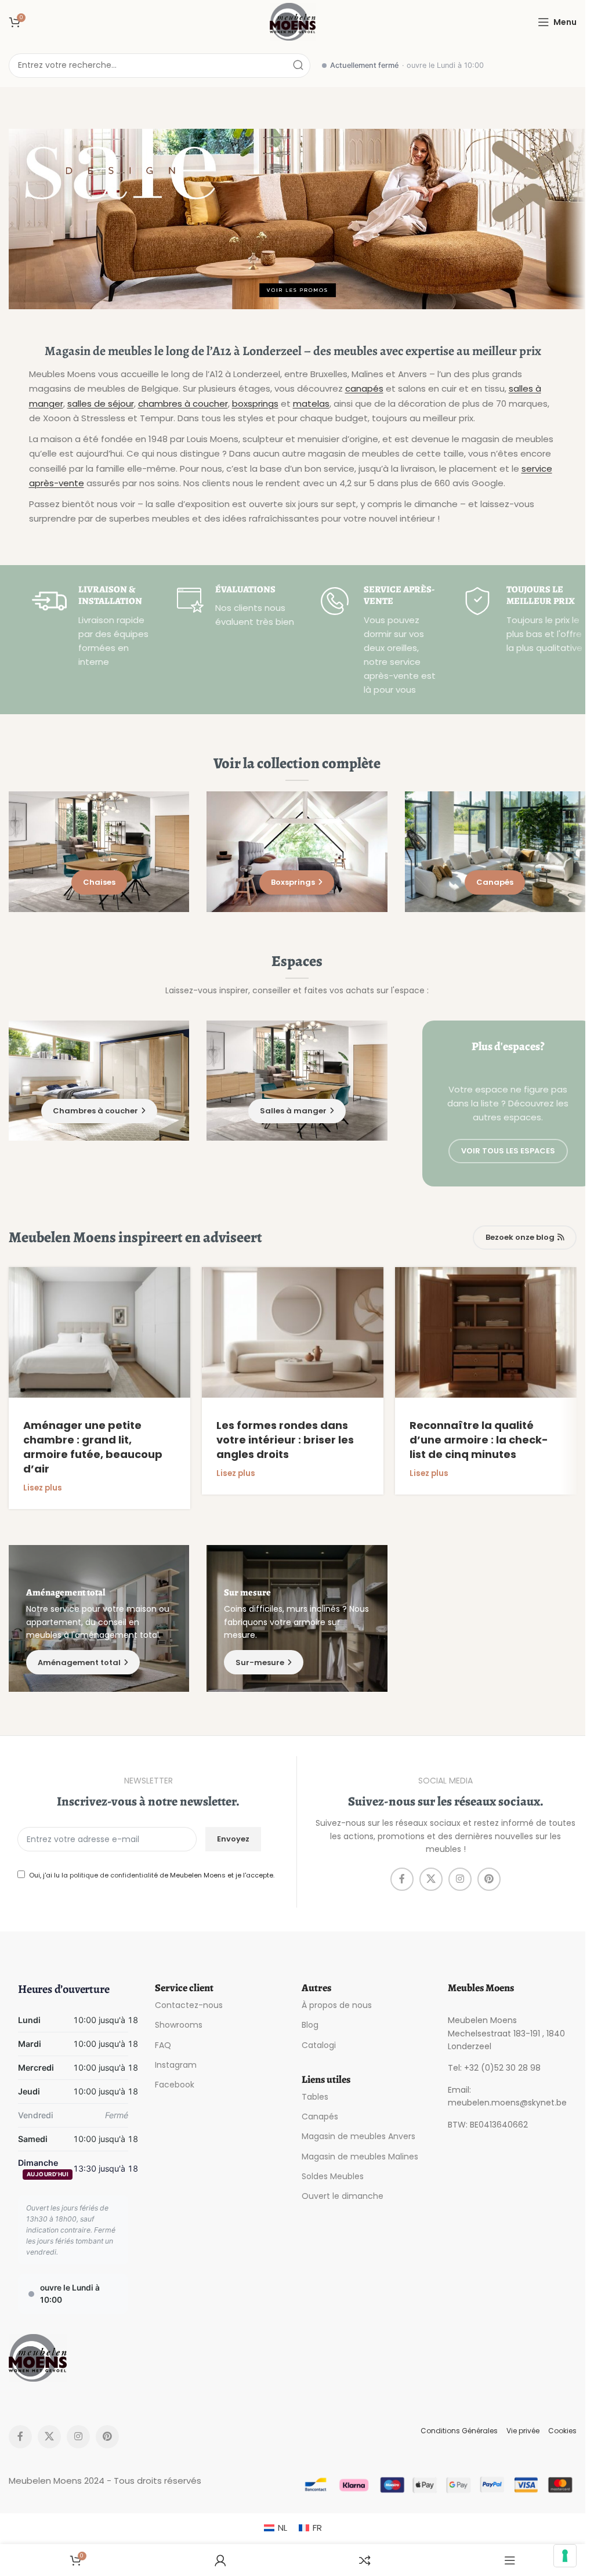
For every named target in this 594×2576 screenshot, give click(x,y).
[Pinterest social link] (489, 1879)
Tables (315, 2097)
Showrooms (179, 2025)
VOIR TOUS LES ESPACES (508, 1151)
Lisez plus (43, 1488)
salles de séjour (101, 404)
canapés (364, 388)
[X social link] (431, 1879)
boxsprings (255, 404)
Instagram (176, 2064)
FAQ (163, 2045)
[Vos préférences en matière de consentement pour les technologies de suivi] (565, 2556)
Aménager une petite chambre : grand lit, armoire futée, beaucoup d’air (93, 1447)
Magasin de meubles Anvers (358, 2136)
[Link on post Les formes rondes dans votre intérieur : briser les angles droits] (293, 1332)
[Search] (298, 66)
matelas (311, 404)
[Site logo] (293, 21)
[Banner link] (297, 219)
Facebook (175, 2085)
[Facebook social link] (402, 1879)
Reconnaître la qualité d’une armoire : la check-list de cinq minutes (479, 1440)
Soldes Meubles (333, 2176)
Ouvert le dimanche (343, 2195)
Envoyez (233, 1839)
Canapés (320, 2116)
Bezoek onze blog (520, 1237)
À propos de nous (337, 2005)
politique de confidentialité (114, 1876)
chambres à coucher (183, 404)
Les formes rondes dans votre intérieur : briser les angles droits (285, 1440)
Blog (310, 2025)
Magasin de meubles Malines (360, 2156)
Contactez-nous (189, 2005)
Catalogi (319, 2045)
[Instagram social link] (460, 1879)
